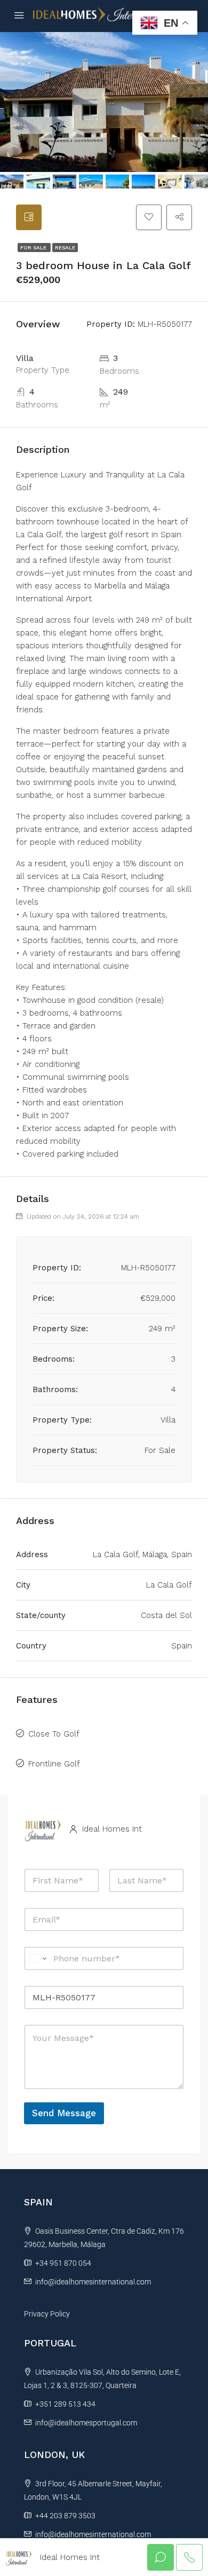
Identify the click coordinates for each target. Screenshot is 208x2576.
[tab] (29, 217)
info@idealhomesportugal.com (86, 2423)
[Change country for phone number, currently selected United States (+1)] (37, 1958)
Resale (65, 248)
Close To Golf (54, 1734)
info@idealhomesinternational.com (93, 2282)
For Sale (34, 248)
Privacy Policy (47, 2314)
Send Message (64, 2113)
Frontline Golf (54, 1764)
